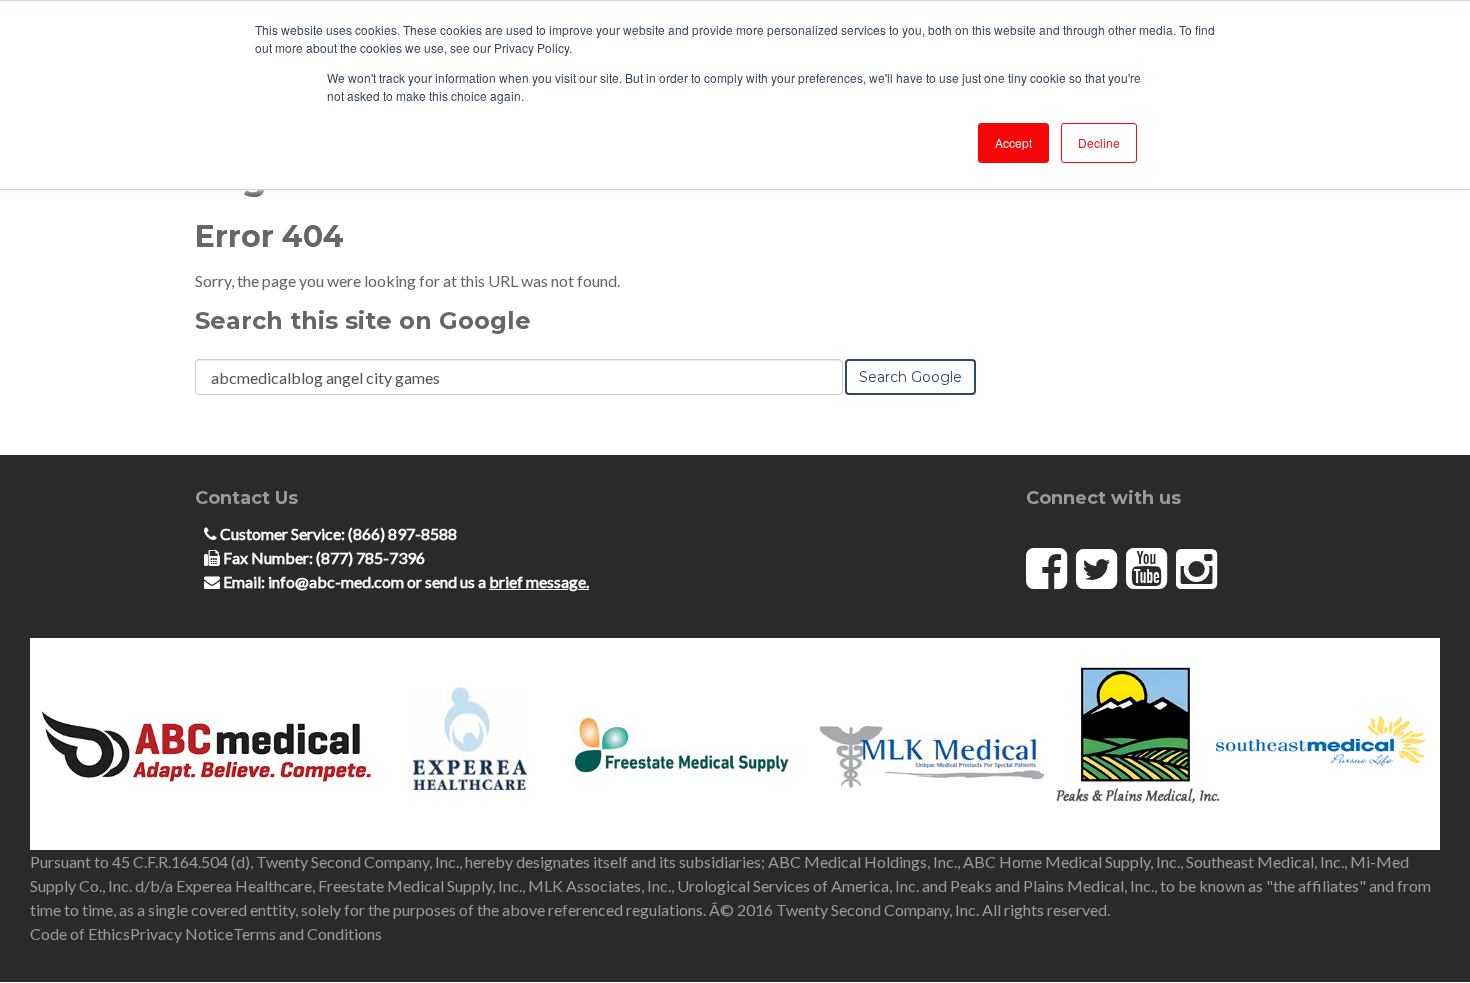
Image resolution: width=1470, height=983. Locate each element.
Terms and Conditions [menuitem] (307, 933)
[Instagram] (1196, 567)
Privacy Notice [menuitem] (181, 933)
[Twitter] (1096, 567)
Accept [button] (1013, 142)
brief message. (539, 581)
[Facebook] (1046, 567)
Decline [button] (1099, 142)
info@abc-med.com (337, 581)
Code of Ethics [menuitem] (80, 933)
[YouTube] (1146, 567)
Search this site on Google (363, 320)
